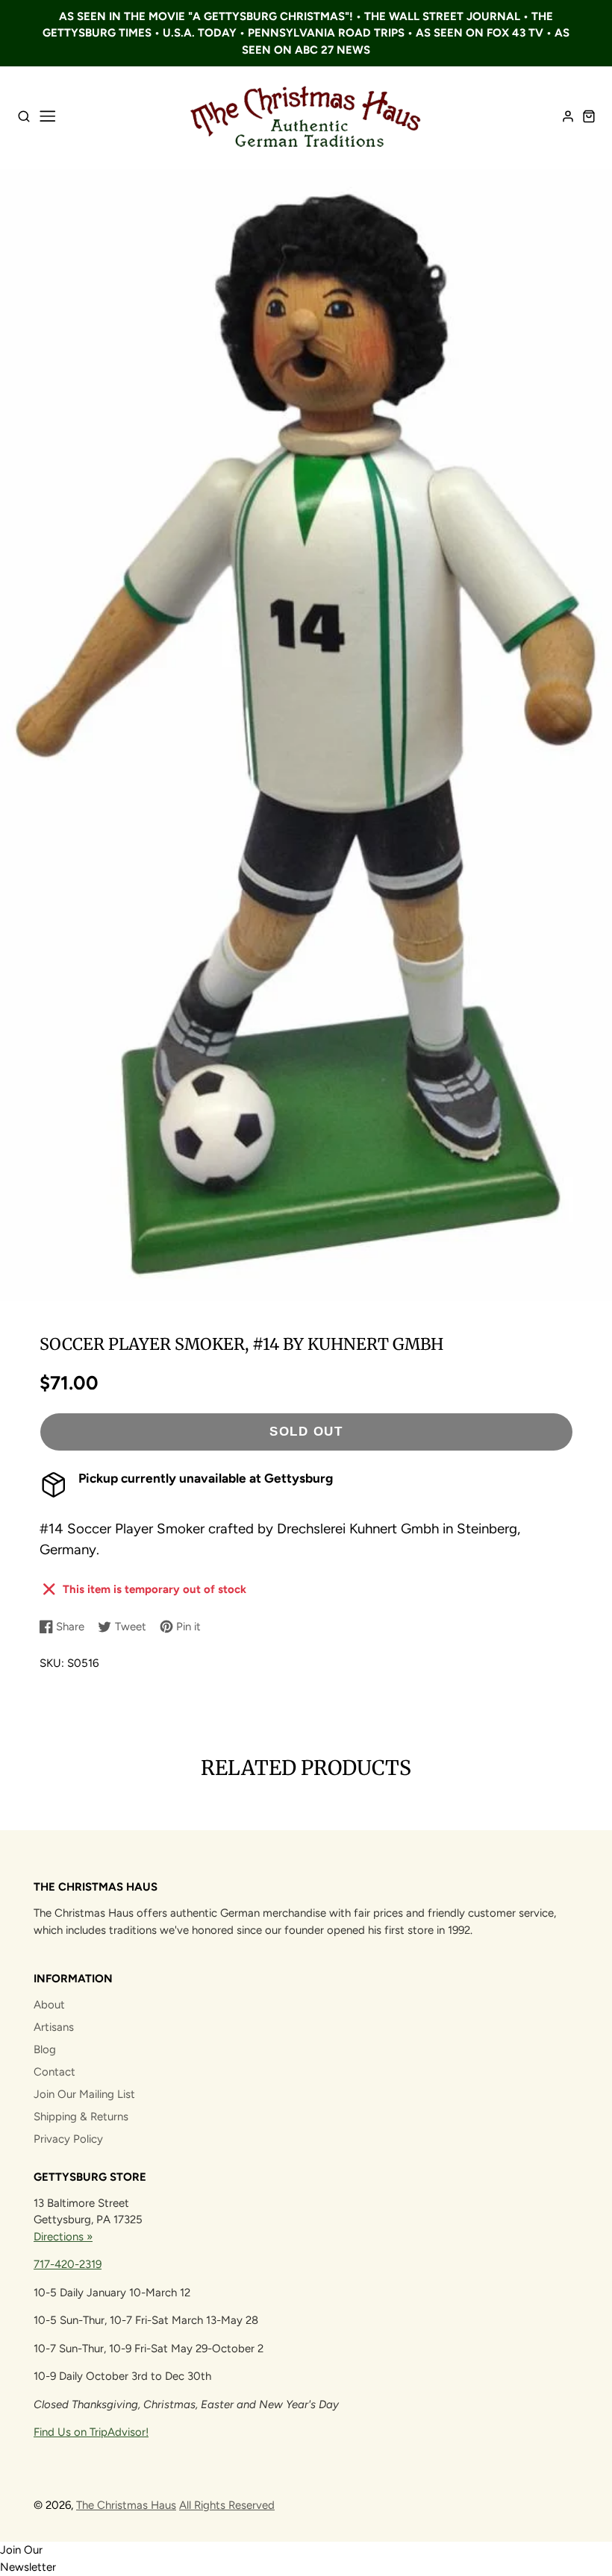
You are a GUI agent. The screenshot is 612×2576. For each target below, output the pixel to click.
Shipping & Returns (81, 2117)
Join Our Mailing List (84, 2094)
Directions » (63, 2237)
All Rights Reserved (227, 2505)
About (49, 2005)
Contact (54, 2072)
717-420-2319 (68, 2264)
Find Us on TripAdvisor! (91, 2432)
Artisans (54, 2027)
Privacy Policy (68, 2139)
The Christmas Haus (126, 2505)
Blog (45, 2049)
